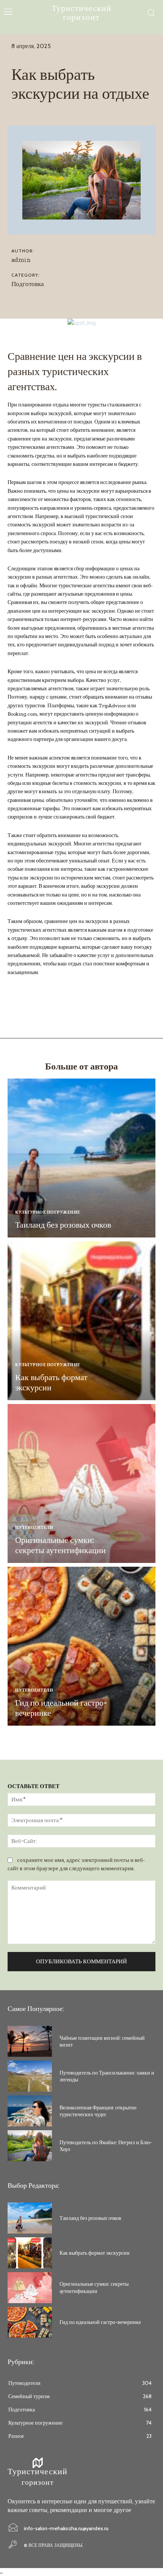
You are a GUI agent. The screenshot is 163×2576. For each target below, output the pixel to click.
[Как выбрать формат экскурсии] (81, 1321)
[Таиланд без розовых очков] (81, 1158)
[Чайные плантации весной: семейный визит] (30, 2041)
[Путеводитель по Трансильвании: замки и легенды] (30, 2076)
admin (21, 260)
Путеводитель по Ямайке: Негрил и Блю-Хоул (106, 2146)
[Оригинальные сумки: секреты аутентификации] (81, 1483)
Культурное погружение (48, 1212)
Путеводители (34, 1528)
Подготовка (28, 284)
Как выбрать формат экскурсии (51, 1382)
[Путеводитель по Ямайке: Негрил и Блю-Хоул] (30, 2146)
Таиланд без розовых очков (63, 1225)
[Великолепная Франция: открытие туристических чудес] (30, 2111)
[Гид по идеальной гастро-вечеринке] (81, 1646)
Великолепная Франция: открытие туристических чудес (98, 2111)
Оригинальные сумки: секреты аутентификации (60, 1545)
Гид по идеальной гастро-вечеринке (61, 1708)
